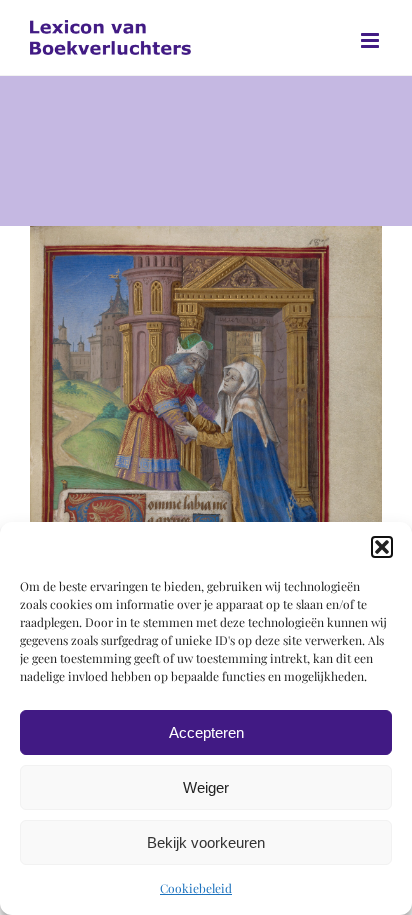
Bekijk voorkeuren (206, 842)
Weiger (206, 787)
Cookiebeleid (196, 888)
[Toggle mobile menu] (371, 40)
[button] (382, 547)
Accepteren (206, 732)
